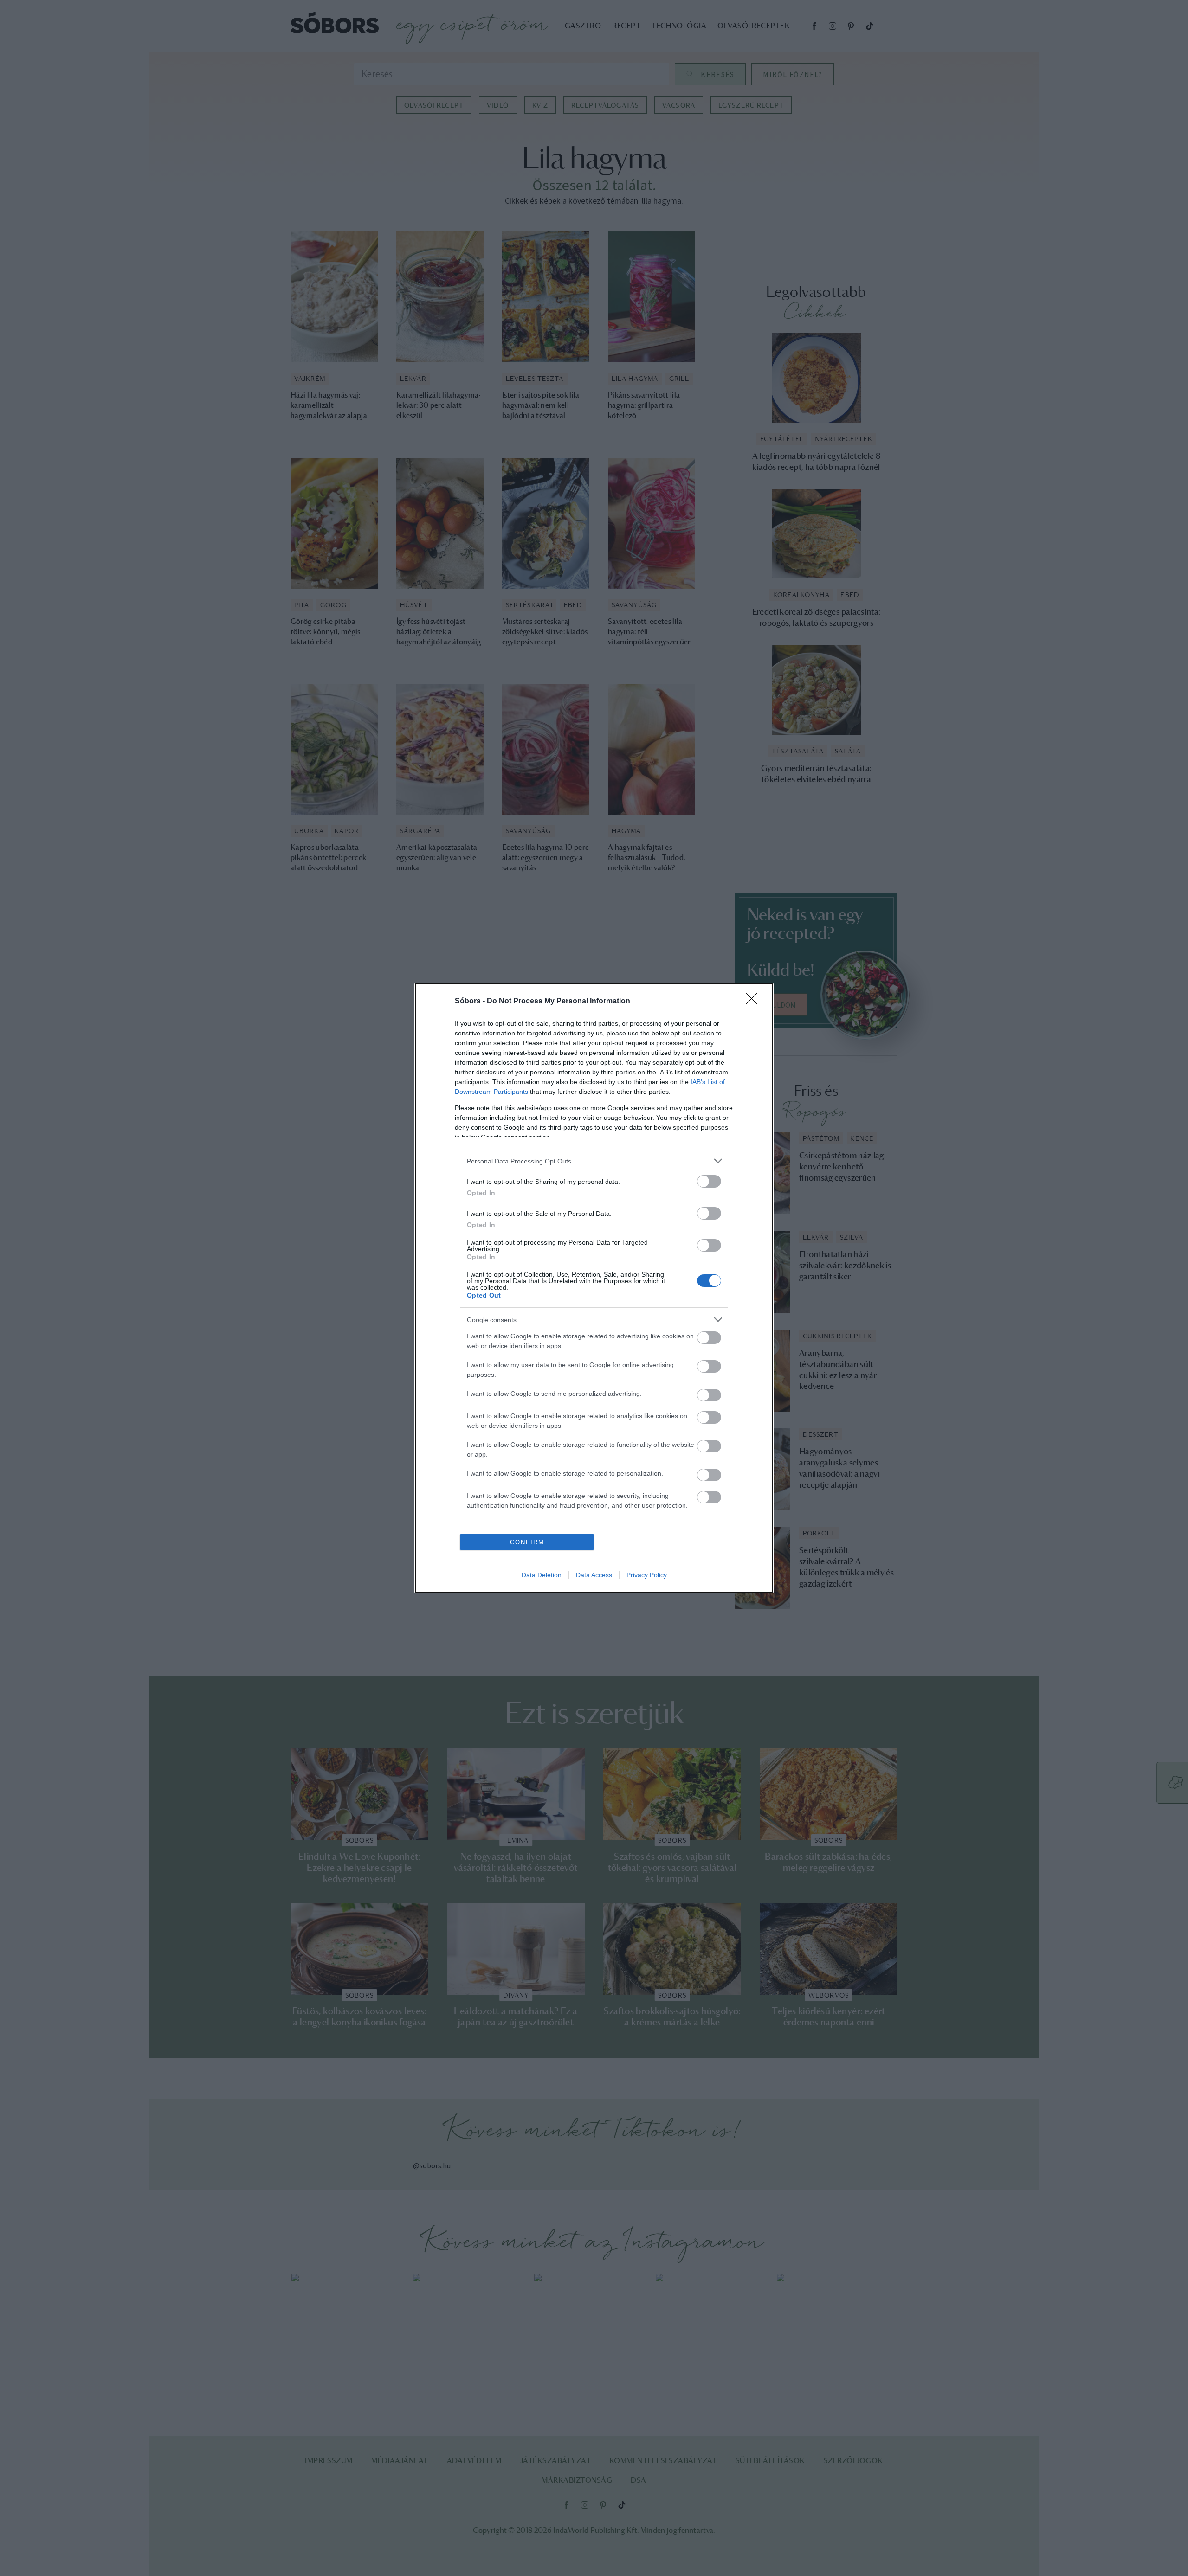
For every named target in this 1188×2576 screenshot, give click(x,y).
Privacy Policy (647, 1575)
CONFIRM (527, 1542)
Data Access (594, 1575)
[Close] (755, 1002)
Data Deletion (542, 1575)
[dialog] (594, 1288)
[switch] (709, 1181)
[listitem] (594, 1161)
